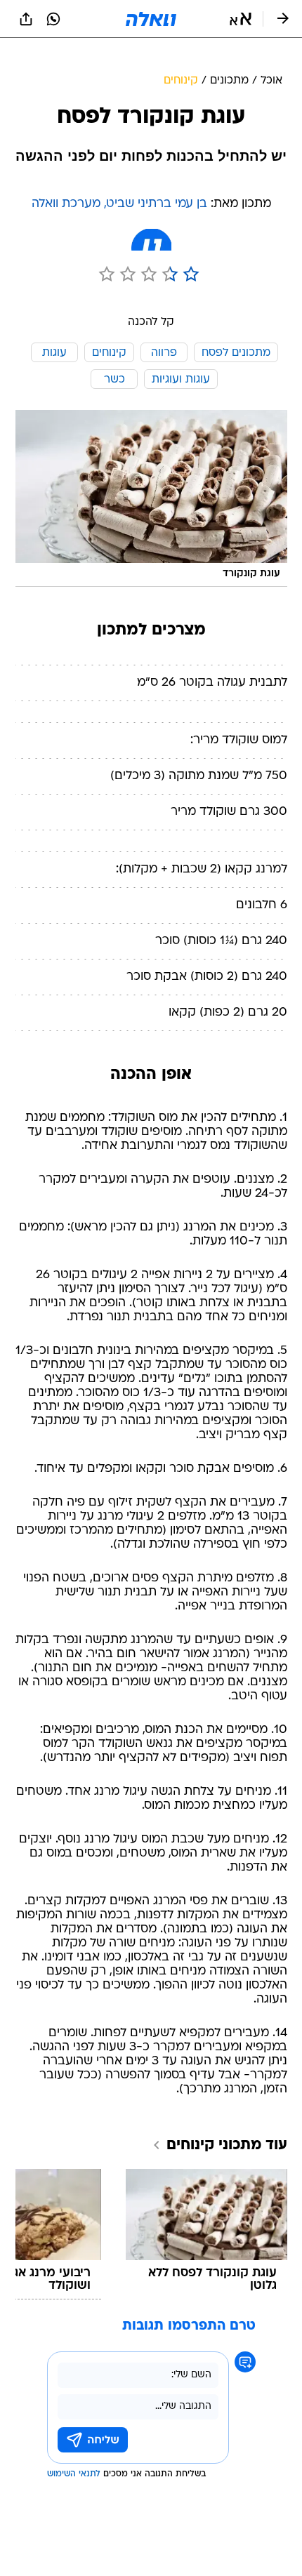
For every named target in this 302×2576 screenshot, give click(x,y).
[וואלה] (151, 19)
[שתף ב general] (26, 19)
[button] (241, 19)
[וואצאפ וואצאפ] (53, 19)
